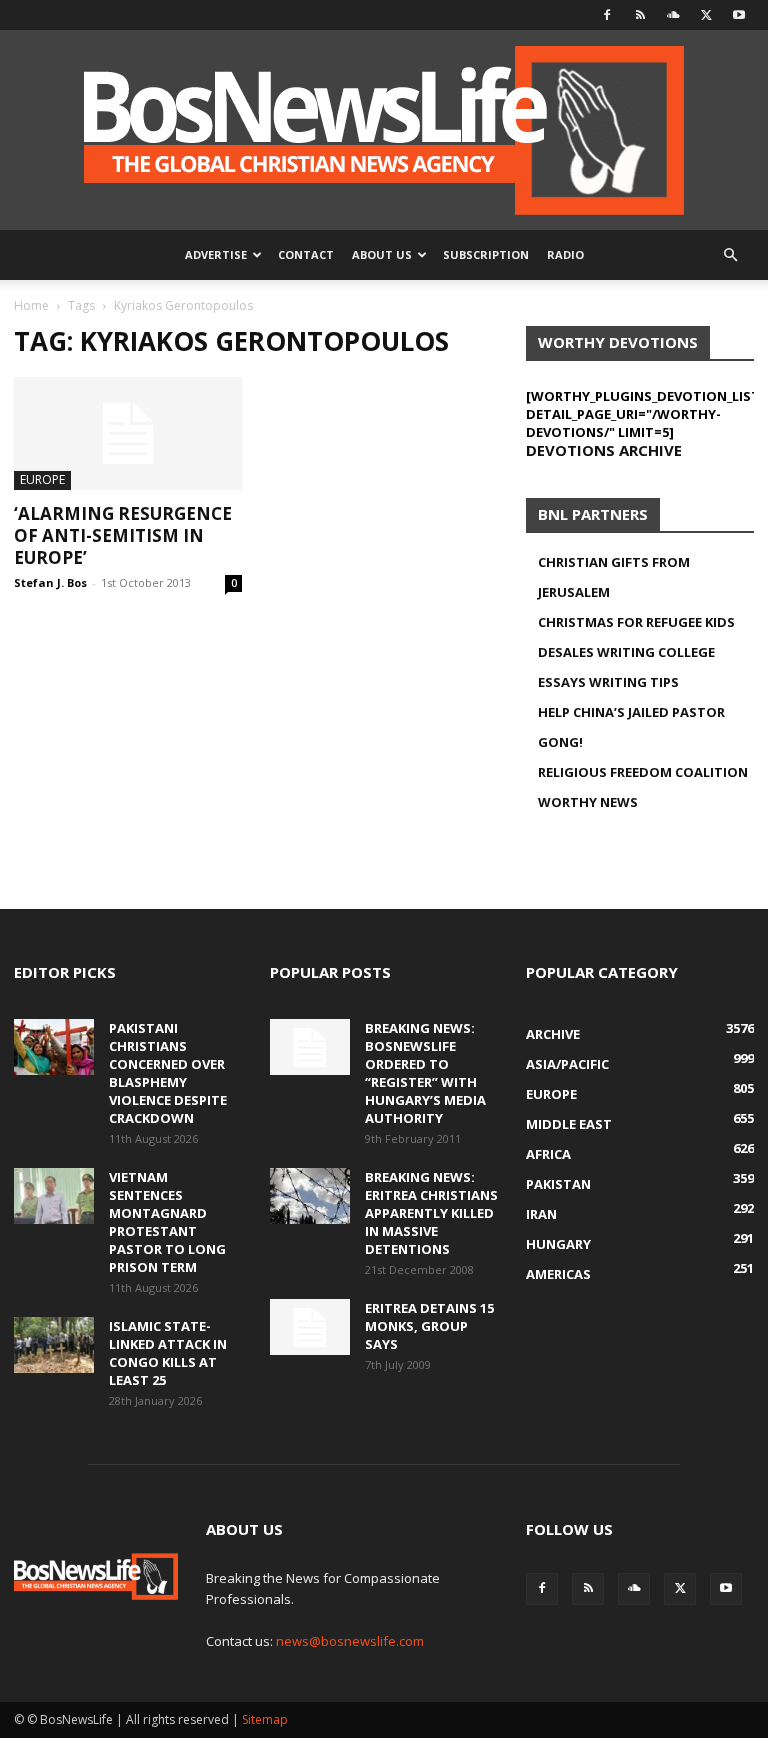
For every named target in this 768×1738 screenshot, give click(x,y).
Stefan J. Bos (50, 582)
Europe (42, 479)
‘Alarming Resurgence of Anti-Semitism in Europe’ (123, 535)
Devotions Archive (604, 450)
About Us (382, 254)
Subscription (486, 254)
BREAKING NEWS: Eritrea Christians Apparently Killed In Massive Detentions (431, 1213)
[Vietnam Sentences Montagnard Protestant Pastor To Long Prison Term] (54, 1196)
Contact (306, 254)
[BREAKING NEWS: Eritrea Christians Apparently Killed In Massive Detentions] (310, 1196)
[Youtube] (739, 15)
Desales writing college (626, 652)
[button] (730, 255)
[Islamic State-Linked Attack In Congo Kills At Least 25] (54, 1345)
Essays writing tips (608, 682)
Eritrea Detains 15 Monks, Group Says (429, 1326)
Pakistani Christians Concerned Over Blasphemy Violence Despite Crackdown (168, 1073)
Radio (565, 254)
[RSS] (640, 15)
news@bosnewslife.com (350, 1641)
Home (31, 305)
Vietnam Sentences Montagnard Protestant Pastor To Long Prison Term (167, 1222)
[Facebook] (607, 15)
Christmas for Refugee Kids (636, 622)
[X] (706, 15)
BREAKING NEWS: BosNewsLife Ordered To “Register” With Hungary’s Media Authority (425, 1073)
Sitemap (265, 1719)
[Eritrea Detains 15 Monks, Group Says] (310, 1327)
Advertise (216, 254)
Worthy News (588, 802)
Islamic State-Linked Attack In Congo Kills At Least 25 (168, 1353)
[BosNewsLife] (384, 130)
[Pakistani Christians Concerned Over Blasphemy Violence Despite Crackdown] (54, 1047)
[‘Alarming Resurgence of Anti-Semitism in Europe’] (128, 433)
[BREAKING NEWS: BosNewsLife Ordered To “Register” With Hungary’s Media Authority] (310, 1047)
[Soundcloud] (673, 15)
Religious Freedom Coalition (643, 772)
